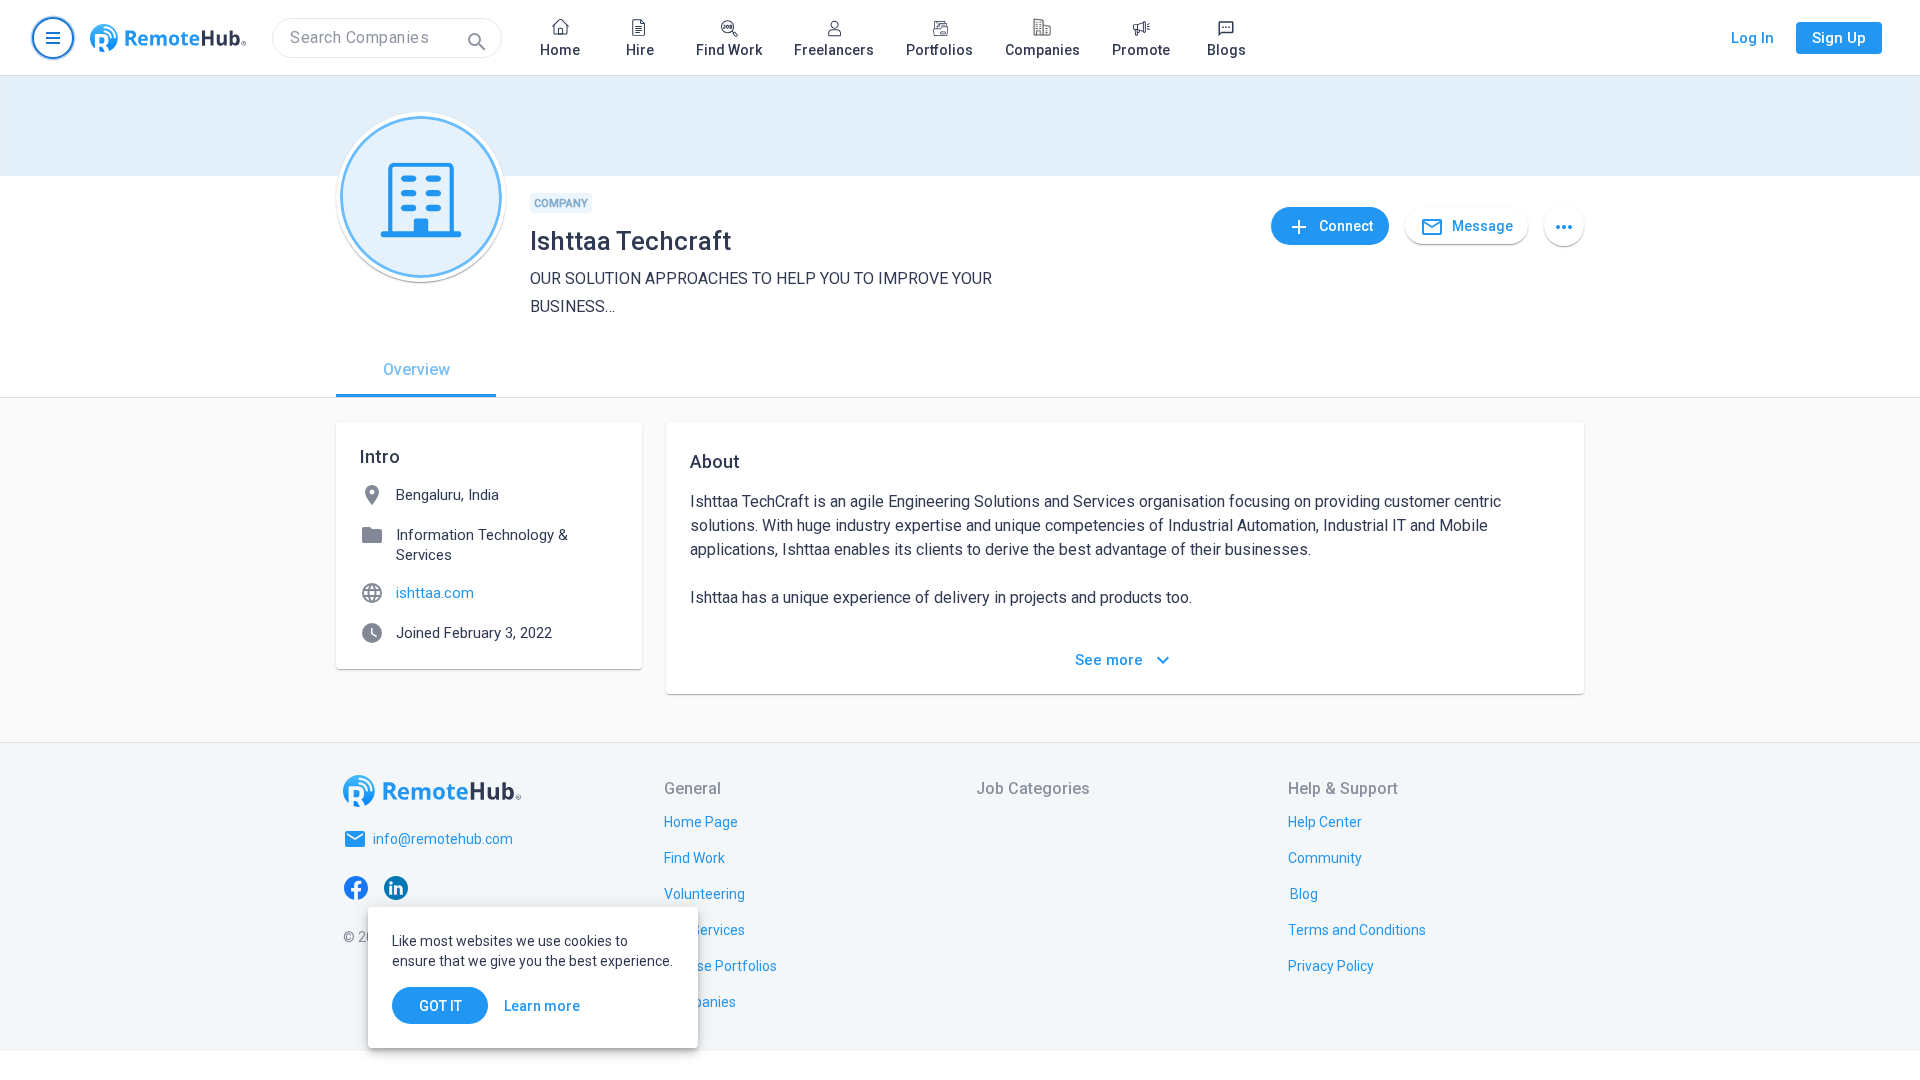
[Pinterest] (516, 887)
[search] (387, 38)
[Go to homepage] (168, 38)
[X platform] (436, 887)
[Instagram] (476, 887)
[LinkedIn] (396, 887)
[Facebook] (356, 887)
